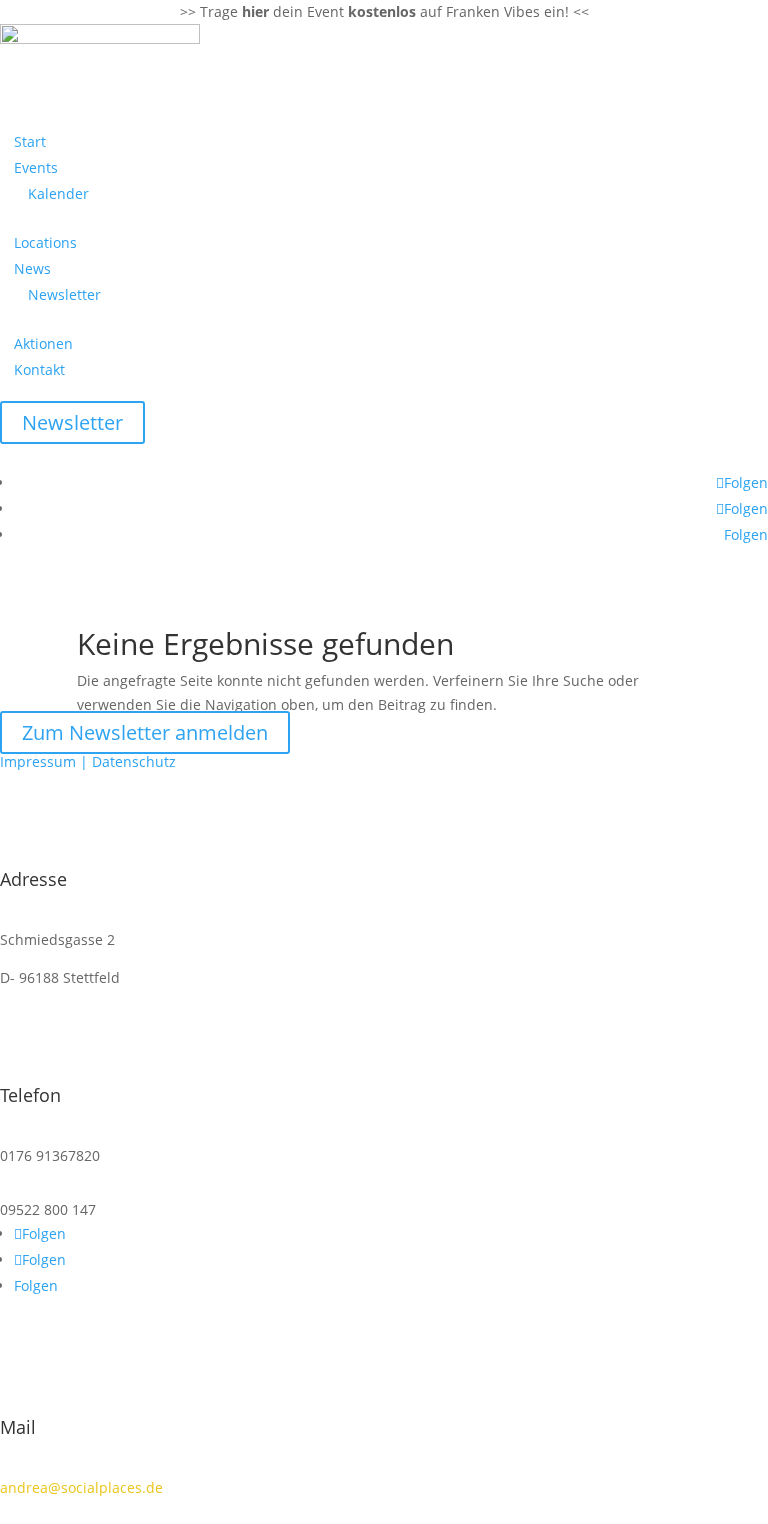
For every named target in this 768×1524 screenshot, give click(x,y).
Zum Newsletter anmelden (145, 732)
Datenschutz (134, 761)
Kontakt (39, 369)
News (32, 268)
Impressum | (46, 761)
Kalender (58, 193)
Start (30, 141)
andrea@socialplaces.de (81, 1487)
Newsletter (64, 294)
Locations (45, 242)
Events (36, 167)
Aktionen (43, 343)
